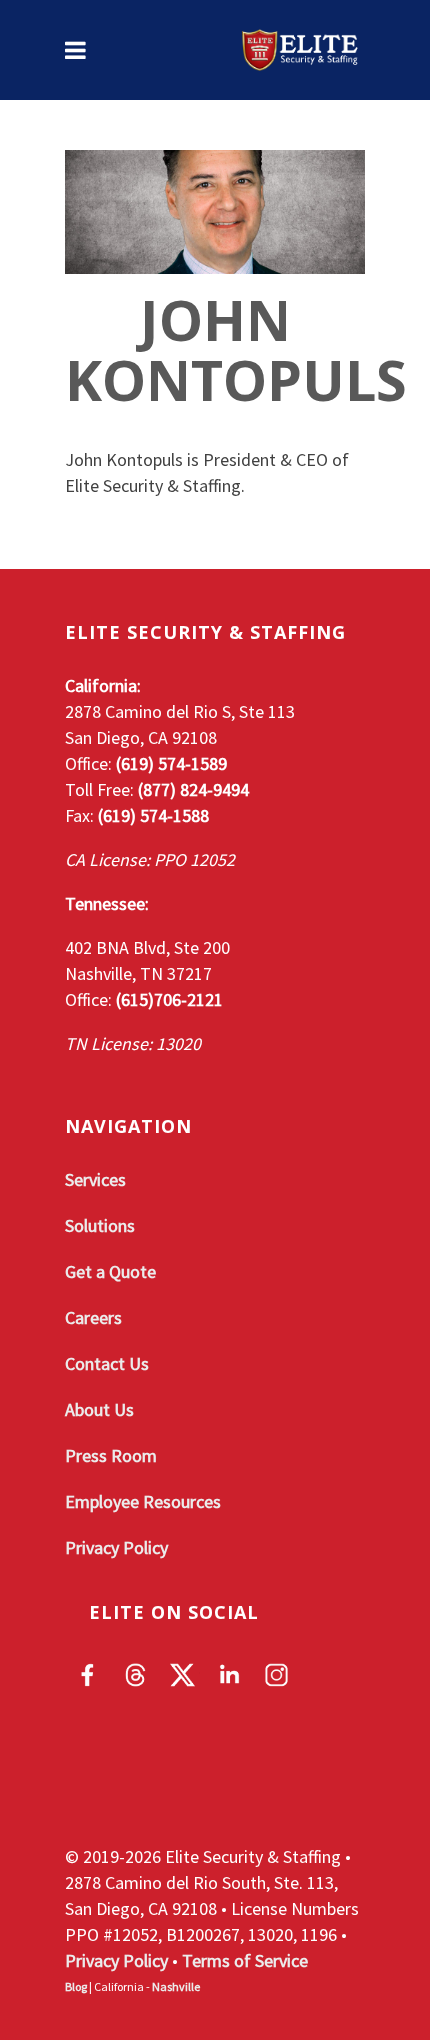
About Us (99, 1409)
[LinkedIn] (229, 1675)
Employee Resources (143, 1501)
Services (95, 1179)
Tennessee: (107, 903)
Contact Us (107, 1363)
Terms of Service (245, 1960)
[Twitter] (182, 1675)
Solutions (100, 1225)
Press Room (111, 1455)
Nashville (176, 1986)
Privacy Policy (116, 1547)
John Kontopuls (236, 349)
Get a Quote (110, 1271)
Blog (76, 1986)
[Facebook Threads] (135, 1675)
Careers (93, 1317)
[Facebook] (88, 1675)
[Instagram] (276, 1675)
